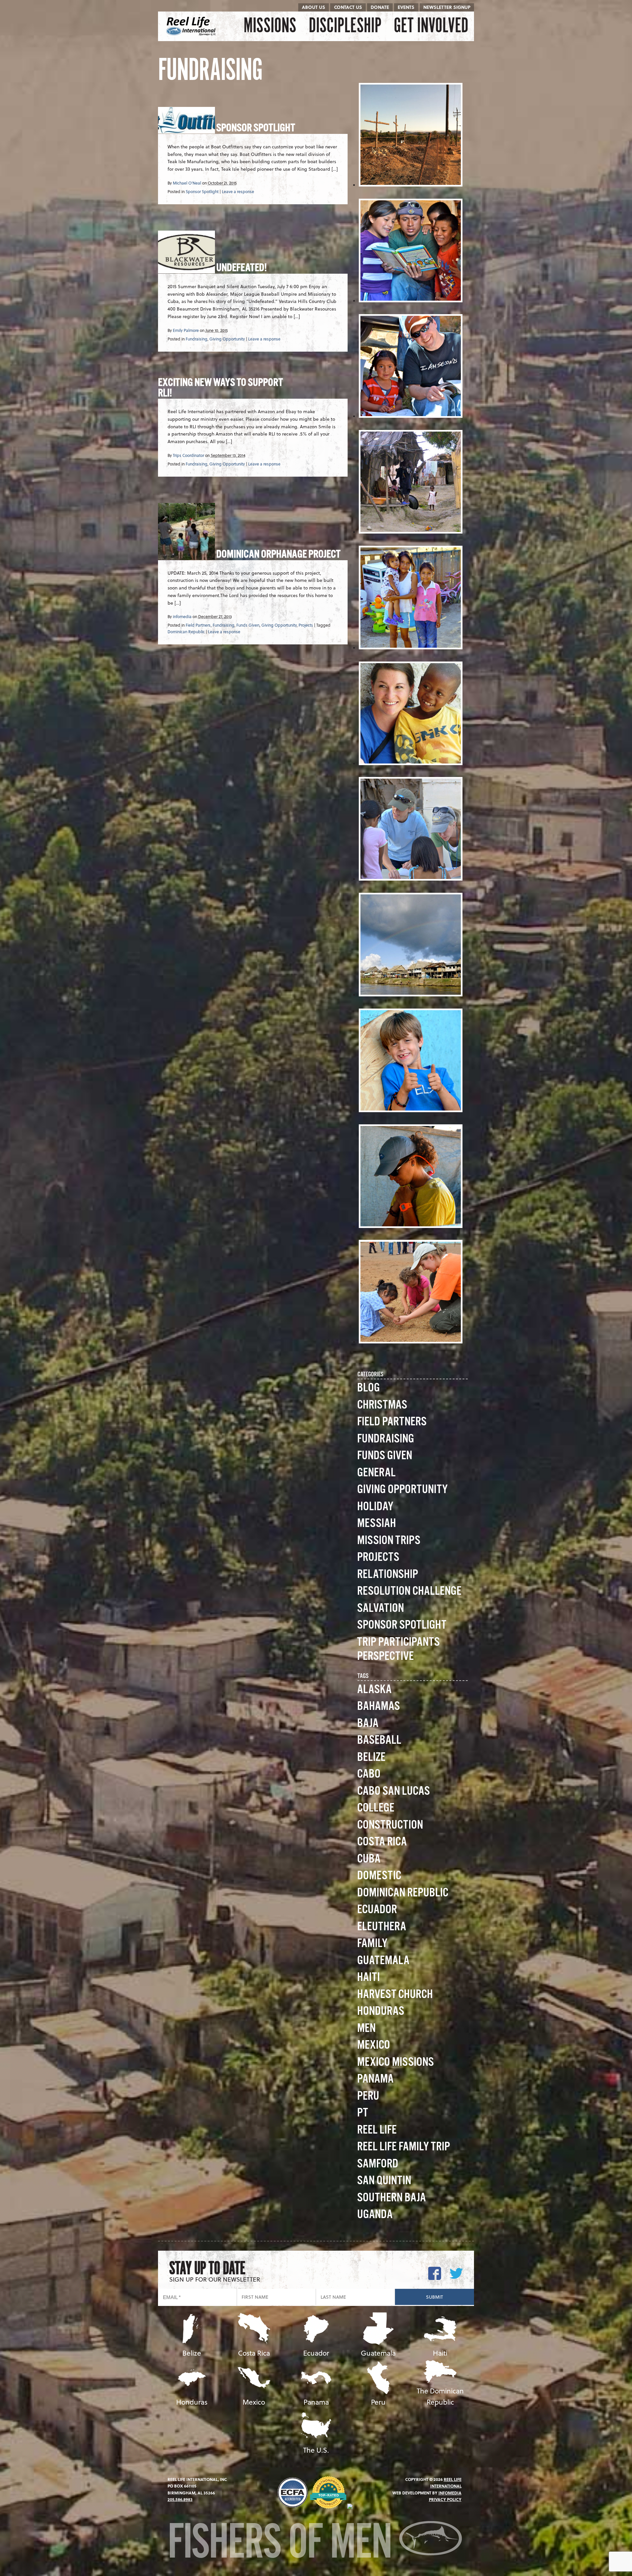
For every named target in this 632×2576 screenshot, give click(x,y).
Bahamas (379, 1706)
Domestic (379, 1876)
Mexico (374, 2045)
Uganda (375, 2215)
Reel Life (377, 2130)
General (376, 1473)
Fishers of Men (283, 2544)
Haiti (369, 1977)
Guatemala (383, 1961)
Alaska (374, 1690)
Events (406, 7)
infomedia (182, 616)
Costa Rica (382, 1842)
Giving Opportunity (227, 339)
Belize (371, 1757)
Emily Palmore (186, 330)
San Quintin (384, 2181)
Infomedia (450, 2493)
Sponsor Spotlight (256, 128)
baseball (379, 1740)
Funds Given (248, 625)
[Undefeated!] (186, 269)
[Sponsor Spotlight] (186, 129)
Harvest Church (395, 1995)
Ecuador (377, 1910)
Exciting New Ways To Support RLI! (220, 388)
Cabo (369, 1774)
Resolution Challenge (409, 1591)
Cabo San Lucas (394, 1791)
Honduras (381, 2011)
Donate (380, 7)
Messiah (377, 1524)
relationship (388, 1575)
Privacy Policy (445, 2499)
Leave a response (238, 191)
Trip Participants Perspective (398, 1649)
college (376, 1808)
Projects (306, 625)
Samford (378, 2164)
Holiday (375, 1507)
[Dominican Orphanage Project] (186, 556)
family (372, 1944)
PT (363, 2113)
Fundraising (197, 339)
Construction (390, 1825)
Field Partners (198, 625)
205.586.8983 (180, 2499)
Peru (368, 2096)
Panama (375, 2079)
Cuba (369, 1859)
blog (369, 1388)
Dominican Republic (186, 632)
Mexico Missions (395, 2062)
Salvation (381, 1608)
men (366, 2028)
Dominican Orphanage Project (278, 555)
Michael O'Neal (187, 183)
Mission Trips (389, 1541)
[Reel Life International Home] (192, 26)
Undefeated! (242, 268)
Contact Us (348, 7)
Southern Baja (392, 2198)
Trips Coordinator (188, 455)
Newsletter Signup (447, 7)
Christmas (382, 1405)
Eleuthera (382, 1927)
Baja (368, 1724)
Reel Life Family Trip (404, 2147)
